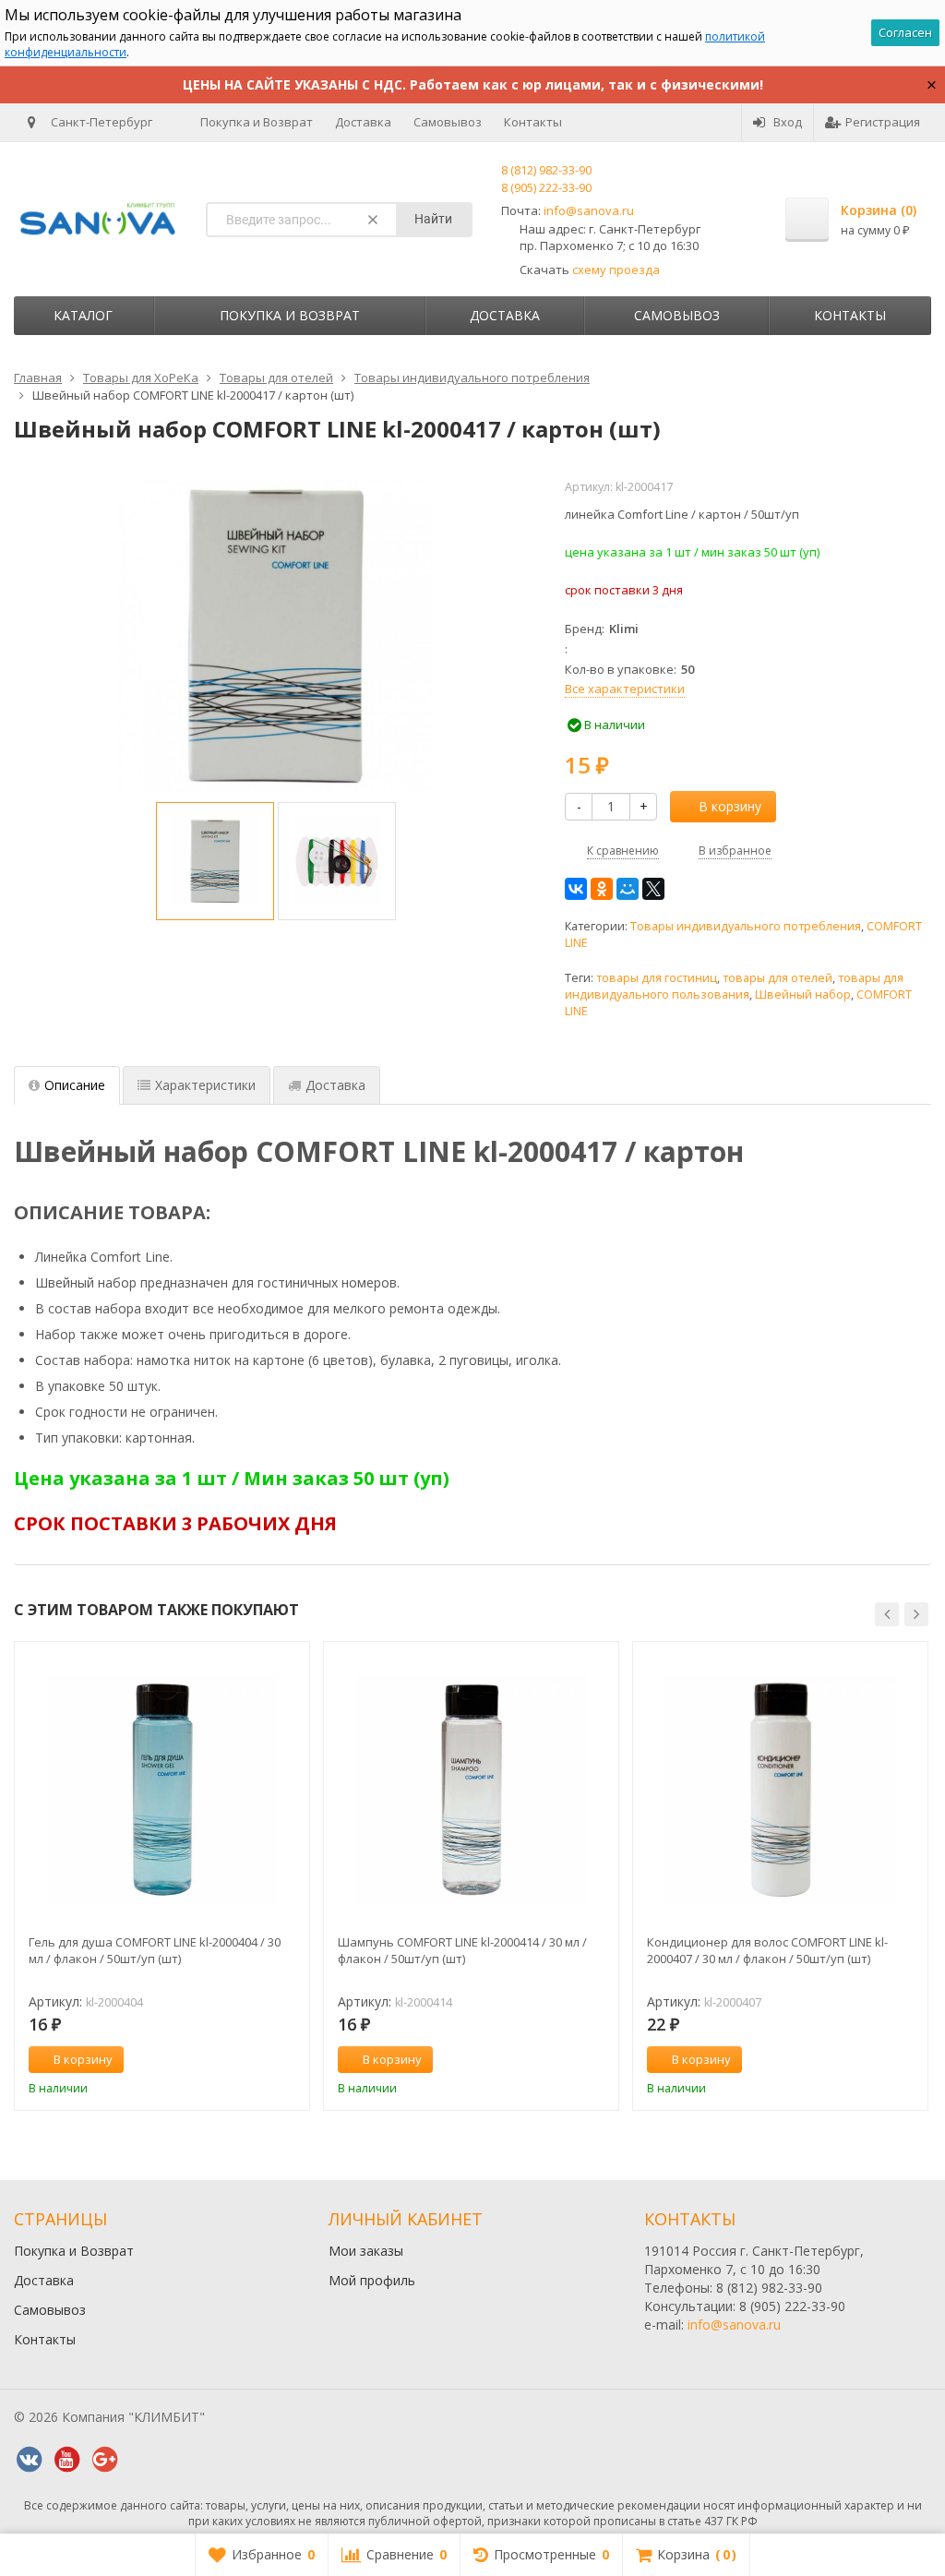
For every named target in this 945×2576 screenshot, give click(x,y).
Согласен (905, 32)
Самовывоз (448, 122)
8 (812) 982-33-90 (546, 170)
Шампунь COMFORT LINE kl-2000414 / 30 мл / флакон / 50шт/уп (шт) (462, 1950)
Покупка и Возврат (257, 122)
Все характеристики (625, 689)
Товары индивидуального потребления (746, 926)
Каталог (83, 315)
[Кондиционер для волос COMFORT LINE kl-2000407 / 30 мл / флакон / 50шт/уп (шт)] (780, 1789)
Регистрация (883, 122)
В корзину (730, 806)
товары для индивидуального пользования (734, 986)
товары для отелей (778, 978)
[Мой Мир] (628, 889)
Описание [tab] (75, 1085)
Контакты (533, 122)
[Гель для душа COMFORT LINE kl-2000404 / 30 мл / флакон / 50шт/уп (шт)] (162, 1789)
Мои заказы (366, 2251)
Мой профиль (372, 2280)
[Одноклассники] (602, 889)
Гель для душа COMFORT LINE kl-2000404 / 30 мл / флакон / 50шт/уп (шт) (155, 1950)
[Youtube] (66, 2460)
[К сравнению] (261, 2060)
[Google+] (104, 2460)
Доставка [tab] (335, 1085)
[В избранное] (289, 2060)
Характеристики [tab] (205, 1085)
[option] (215, 861)
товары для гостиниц (657, 978)
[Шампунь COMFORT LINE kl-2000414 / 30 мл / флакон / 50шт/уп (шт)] (471, 1789)
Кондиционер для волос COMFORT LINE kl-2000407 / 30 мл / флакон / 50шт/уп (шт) (767, 1950)
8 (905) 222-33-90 (546, 187)
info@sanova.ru (589, 210)
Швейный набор (803, 994)
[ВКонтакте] (576, 889)
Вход (788, 122)
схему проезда (616, 270)
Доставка (363, 122)
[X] (653, 889)
